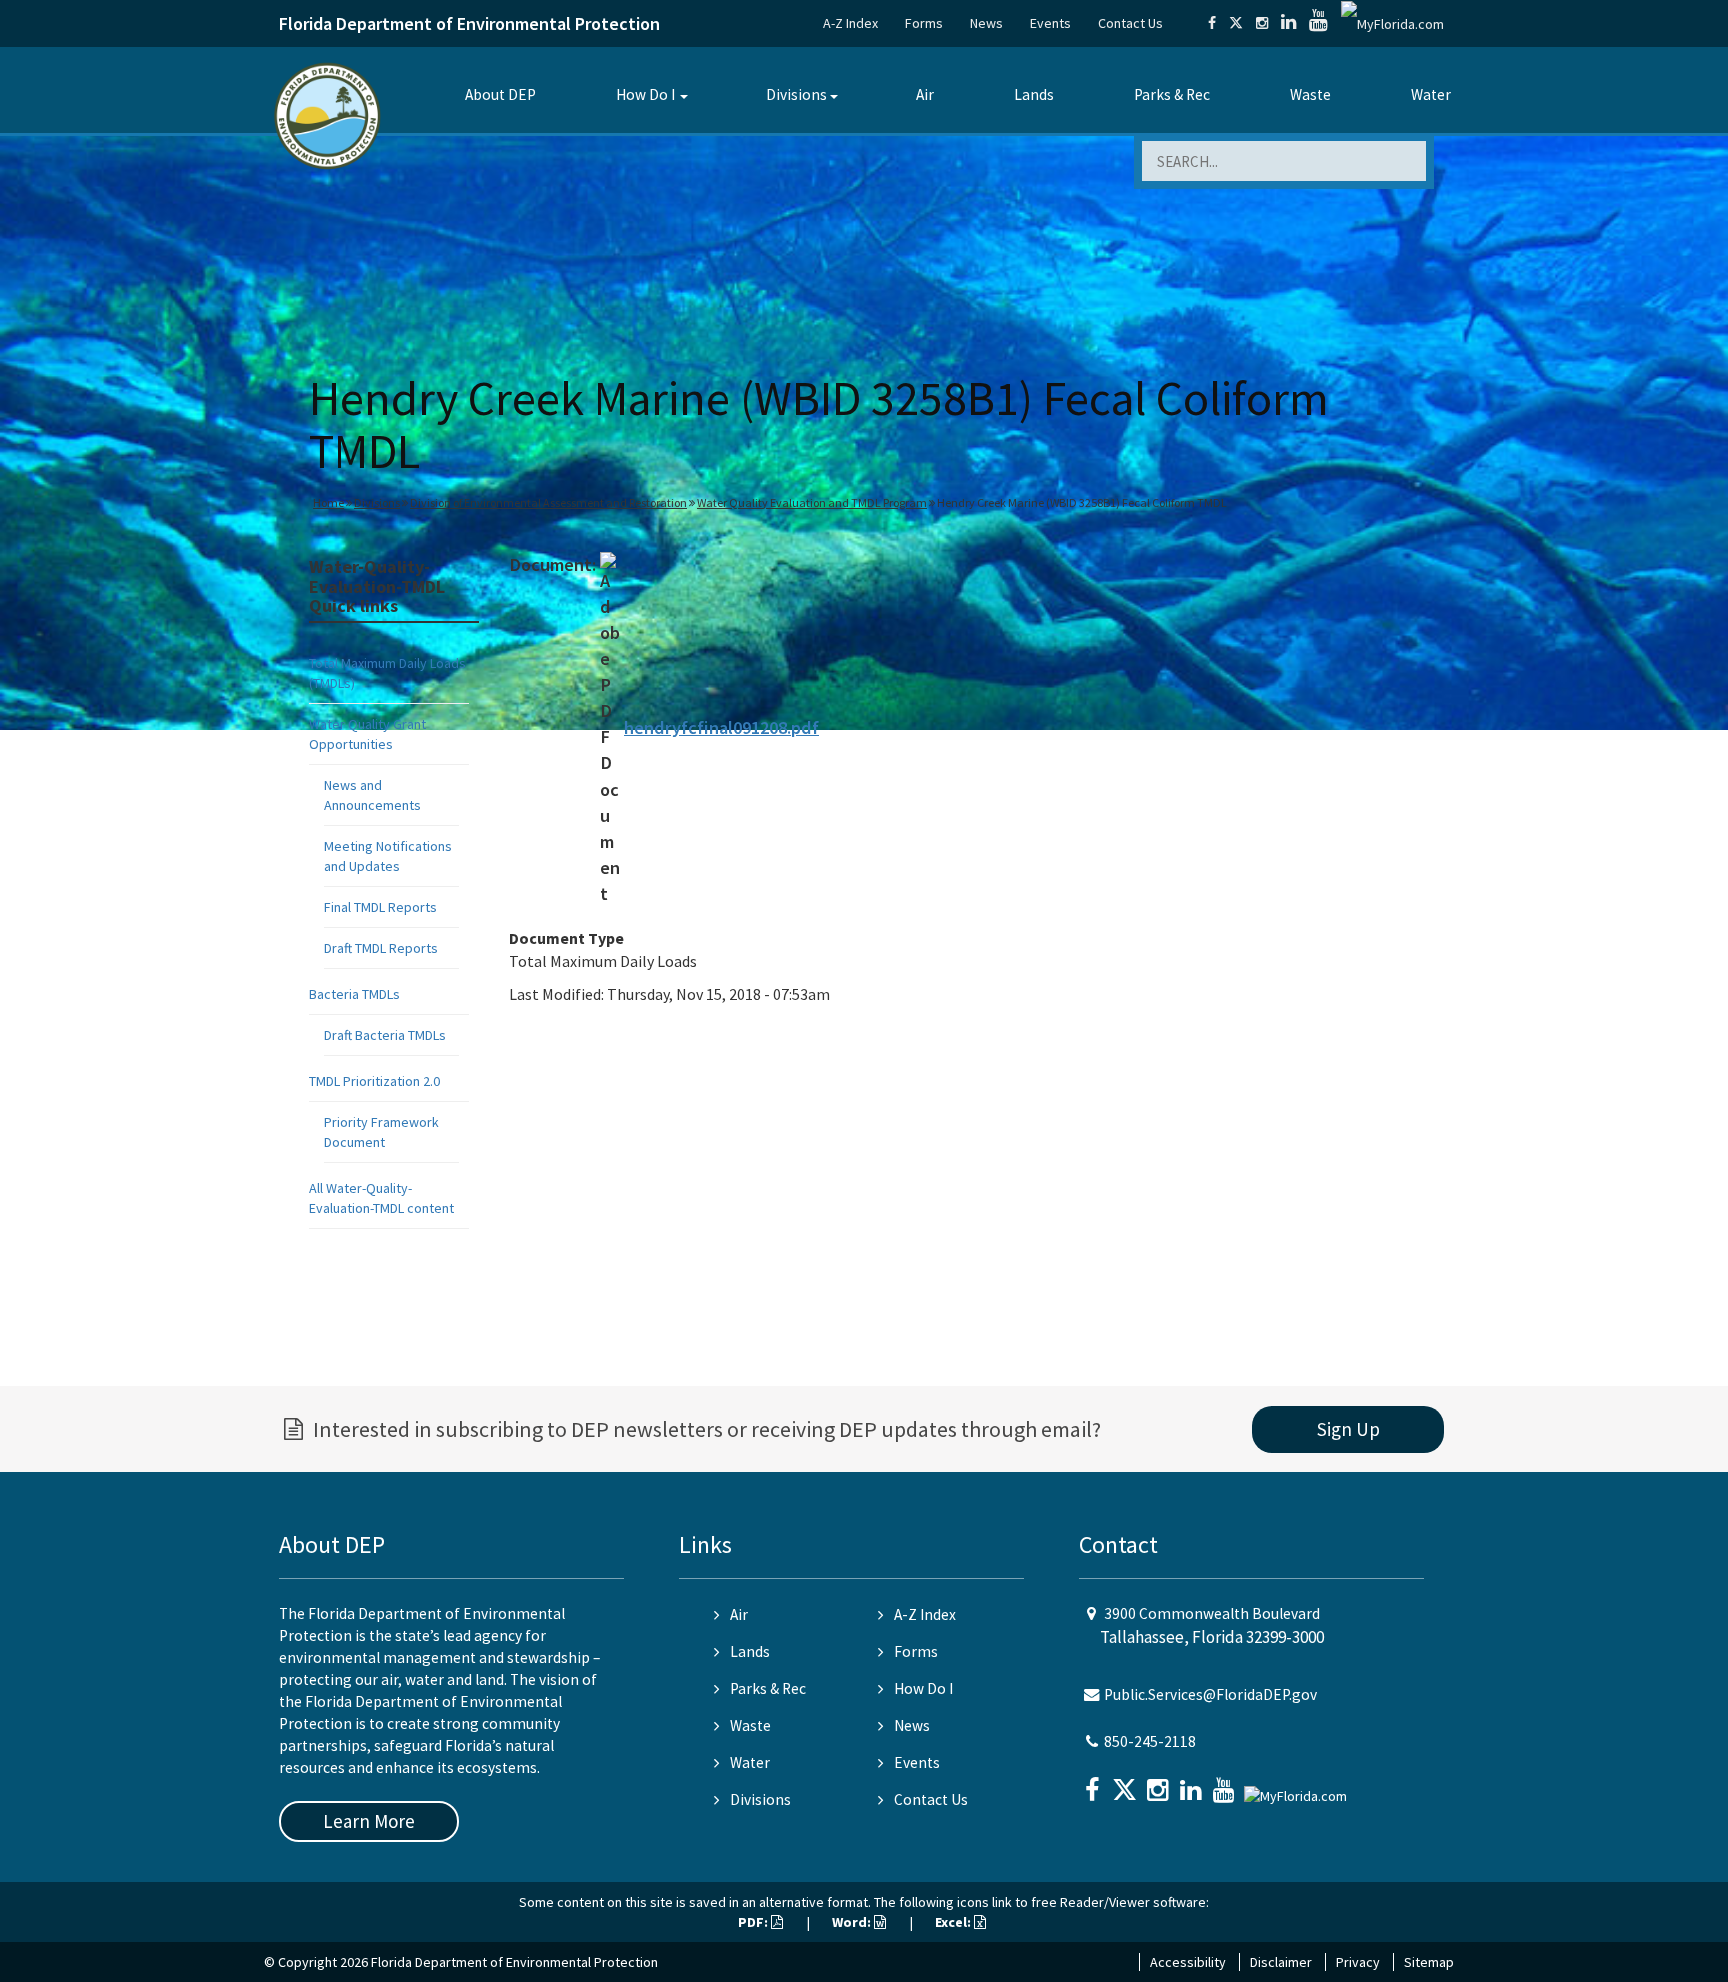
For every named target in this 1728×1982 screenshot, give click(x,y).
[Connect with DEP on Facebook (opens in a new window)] (1212, 23)
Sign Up (1348, 1429)
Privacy (1358, 1962)
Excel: (954, 1922)
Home (328, 502)
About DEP (500, 94)
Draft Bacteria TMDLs (385, 1035)
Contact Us (1130, 23)
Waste (1310, 94)
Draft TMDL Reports (381, 948)
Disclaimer (1281, 1962)
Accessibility (1188, 1962)
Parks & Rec (1172, 94)
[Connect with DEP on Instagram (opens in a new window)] (1262, 23)
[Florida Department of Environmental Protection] (327, 114)
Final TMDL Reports (380, 907)
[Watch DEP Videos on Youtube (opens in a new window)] (1318, 23)
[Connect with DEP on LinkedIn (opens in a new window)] (1288, 23)
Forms (924, 23)
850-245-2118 (1150, 1741)
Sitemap (1429, 1962)
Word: (853, 1922)
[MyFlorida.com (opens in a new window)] (1392, 23)
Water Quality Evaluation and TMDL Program (812, 502)
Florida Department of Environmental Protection (469, 23)
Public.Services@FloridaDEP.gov (1210, 1694)
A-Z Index (850, 23)
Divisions (796, 94)
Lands (1034, 94)
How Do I (645, 94)
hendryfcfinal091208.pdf (721, 727)
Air (925, 94)
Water (1431, 94)
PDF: (754, 1922)
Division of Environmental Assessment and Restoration (548, 502)
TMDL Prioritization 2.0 (374, 1081)
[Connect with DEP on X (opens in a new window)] (1236, 23)
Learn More (369, 1821)
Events (1050, 23)
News (986, 23)
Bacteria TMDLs (354, 994)
